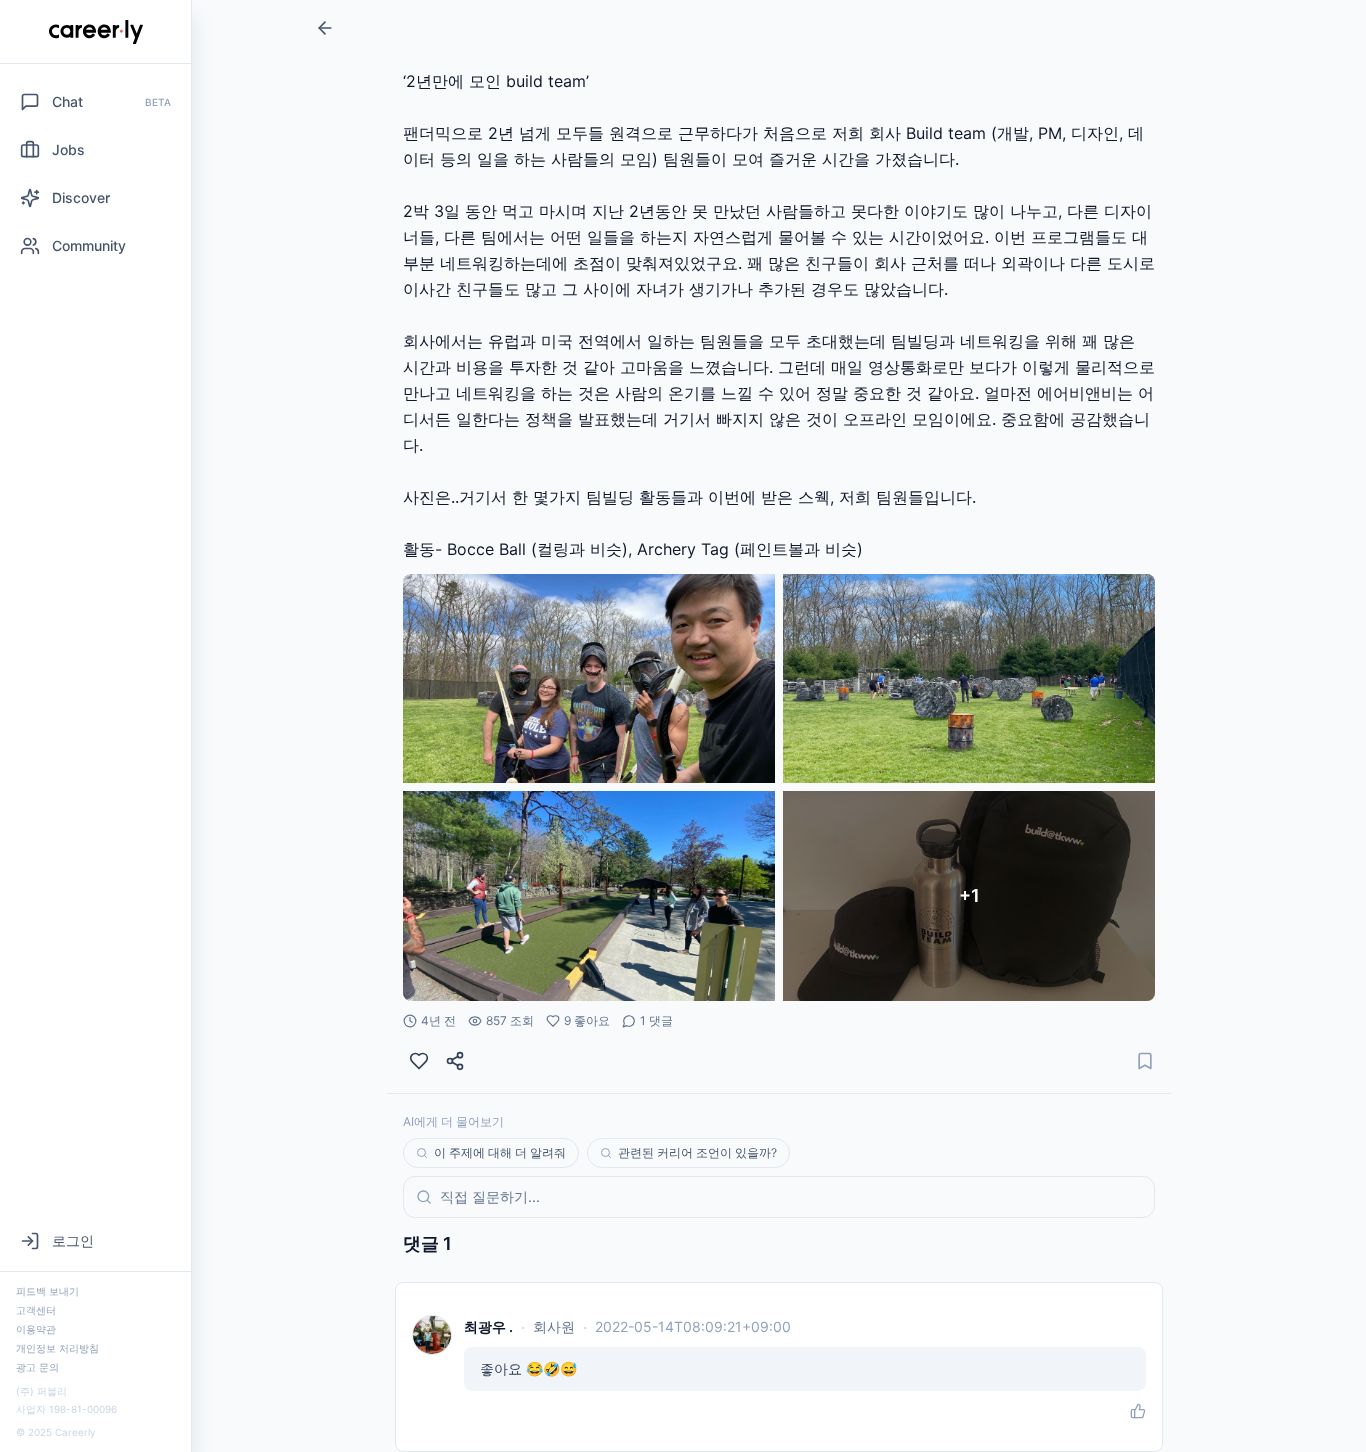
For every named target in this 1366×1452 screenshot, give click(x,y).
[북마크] (1145, 1061)
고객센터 (36, 1310)
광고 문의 (37, 1367)
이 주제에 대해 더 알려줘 (500, 1152)
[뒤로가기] (325, 28)
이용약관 (36, 1329)
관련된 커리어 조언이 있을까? (697, 1152)
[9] (419, 1061)
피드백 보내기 (47, 1291)
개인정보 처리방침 (57, 1348)
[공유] (455, 1061)
